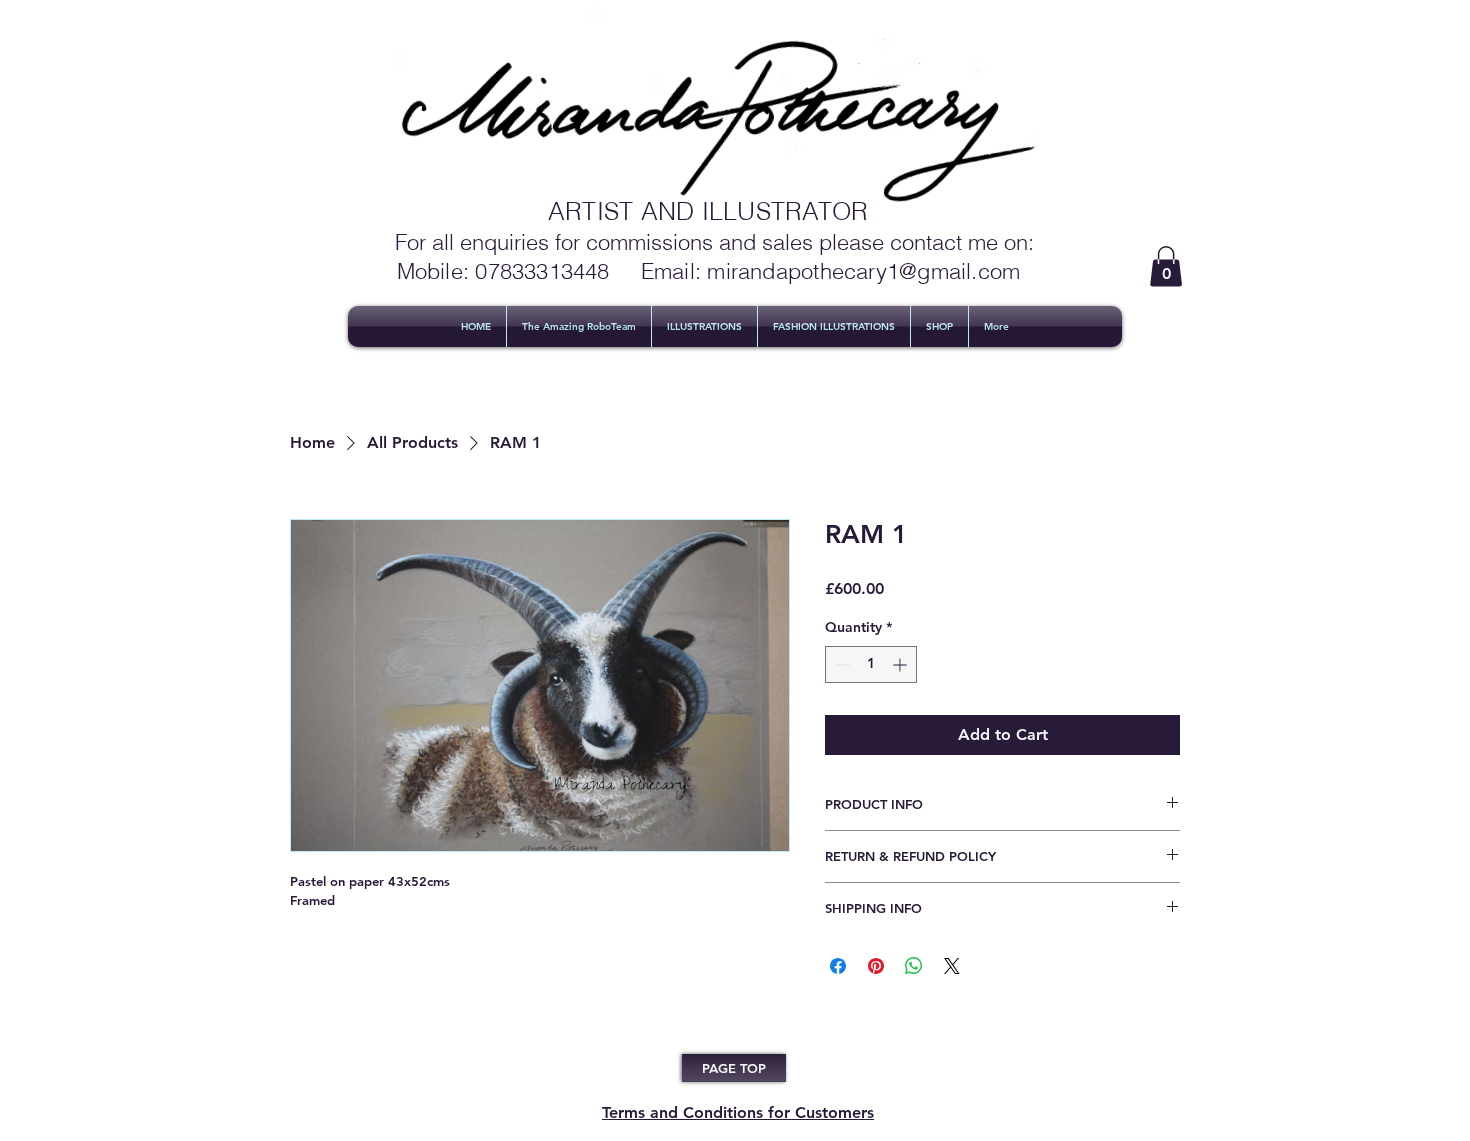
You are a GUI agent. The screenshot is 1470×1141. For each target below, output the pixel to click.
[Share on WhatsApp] (914, 966)
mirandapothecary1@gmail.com (863, 271)
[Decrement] (840, 664)
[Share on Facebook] (838, 966)
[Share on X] (952, 966)
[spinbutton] (871, 664)
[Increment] (901, 664)
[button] (1166, 266)
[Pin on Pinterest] (876, 966)
